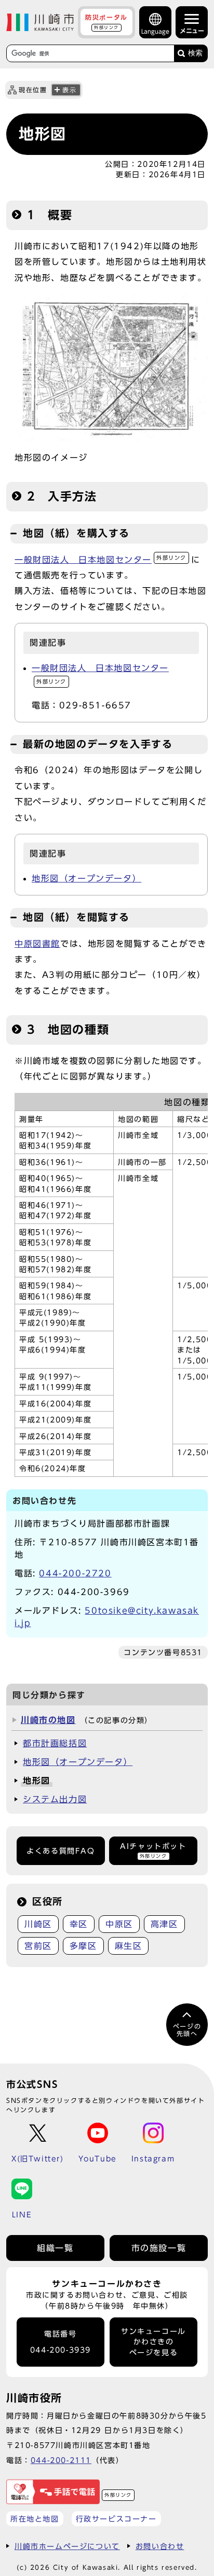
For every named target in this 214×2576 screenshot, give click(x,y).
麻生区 (129, 1946)
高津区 (164, 1924)
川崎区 (38, 1924)
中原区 (119, 1924)
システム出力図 (55, 1799)
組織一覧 (55, 2248)
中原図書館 (37, 944)
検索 (195, 53)
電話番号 (61, 2342)
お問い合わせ (160, 2546)
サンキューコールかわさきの (153, 2342)
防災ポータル (106, 22)
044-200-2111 (61, 2460)
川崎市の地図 (48, 1720)
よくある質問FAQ (61, 1851)
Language (155, 31)
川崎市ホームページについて (67, 2546)
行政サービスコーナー (116, 2519)
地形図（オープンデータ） (86, 878)
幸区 (79, 1924)
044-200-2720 (75, 1573)
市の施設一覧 (159, 2248)
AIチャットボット (153, 1850)
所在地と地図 (35, 2519)
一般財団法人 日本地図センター (101, 560)
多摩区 (83, 1946)
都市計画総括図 (55, 1743)
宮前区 (38, 1946)
